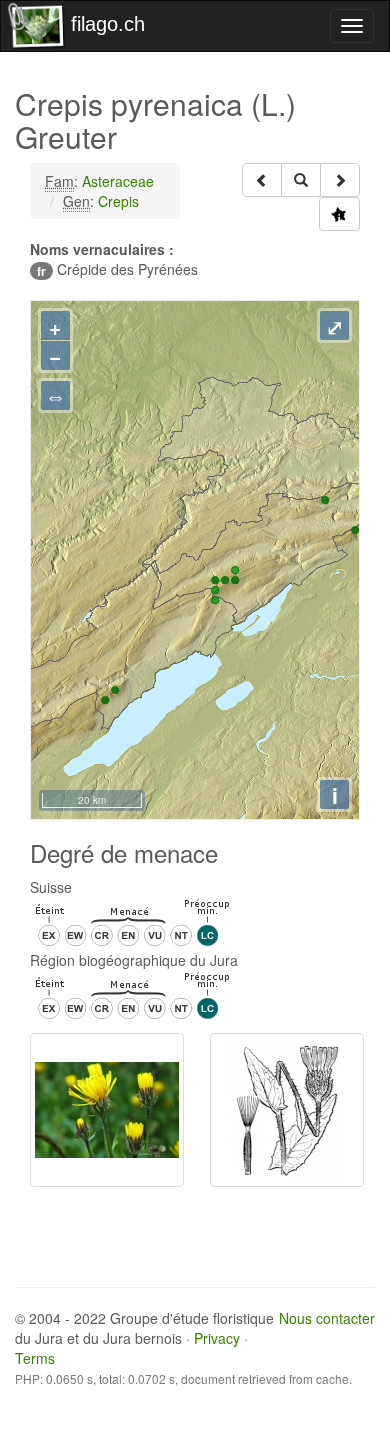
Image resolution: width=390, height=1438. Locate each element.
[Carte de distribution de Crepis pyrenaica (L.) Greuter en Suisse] (339, 214)
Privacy (217, 1338)
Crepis (118, 201)
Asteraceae (118, 181)
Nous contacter (327, 1318)
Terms (35, 1358)
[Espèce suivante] (340, 180)
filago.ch (108, 24)
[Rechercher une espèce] (301, 180)
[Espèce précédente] (262, 180)
